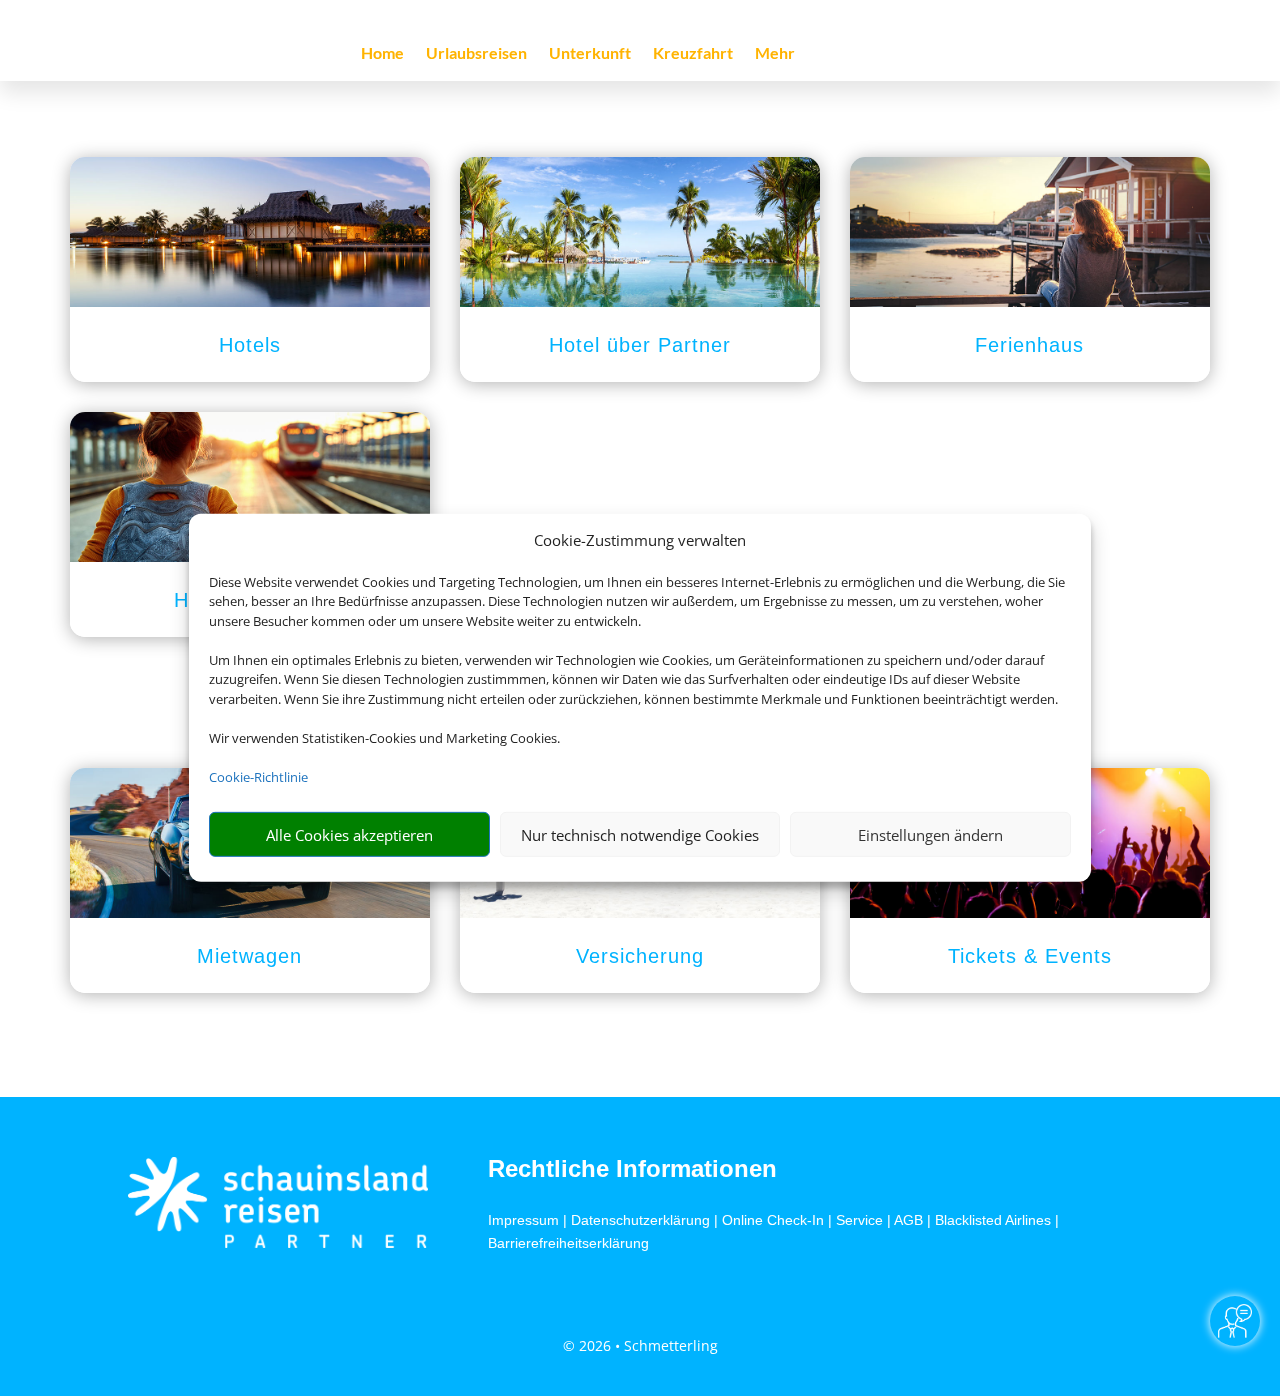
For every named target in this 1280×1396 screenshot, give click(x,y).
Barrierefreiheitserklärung (568, 1243)
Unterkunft (590, 54)
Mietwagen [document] (249, 956)
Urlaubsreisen (476, 54)
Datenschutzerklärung (640, 1220)
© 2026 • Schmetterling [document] (640, 1345)
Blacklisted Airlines (993, 1220)
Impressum (523, 1220)
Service (859, 1220)
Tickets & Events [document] (1030, 956)
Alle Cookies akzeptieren (349, 835)
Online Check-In (773, 1220)
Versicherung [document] (640, 956)
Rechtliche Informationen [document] (632, 1169)
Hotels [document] (250, 345)
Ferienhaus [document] (1029, 345)
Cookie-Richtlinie (258, 777)
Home (382, 54)
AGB (908, 1220)
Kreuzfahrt (693, 54)
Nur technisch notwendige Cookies (640, 835)
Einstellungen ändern (930, 835)
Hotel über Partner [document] (640, 345)
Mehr (775, 54)
